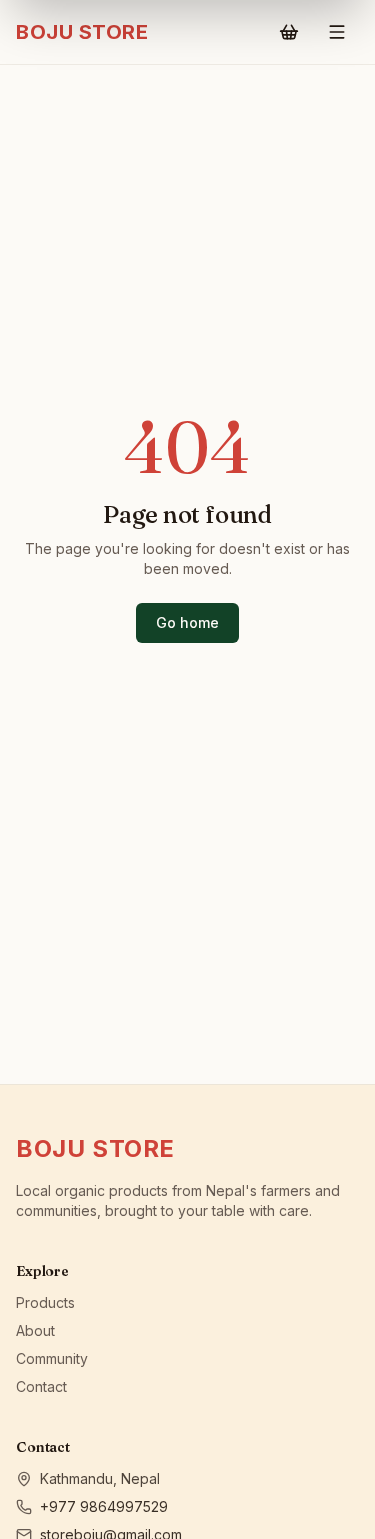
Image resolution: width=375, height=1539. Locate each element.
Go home (187, 622)
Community (52, 1358)
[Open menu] (337, 32)
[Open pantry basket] (289, 32)
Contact (41, 1386)
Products (45, 1302)
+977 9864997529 (104, 1506)
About (35, 1330)
